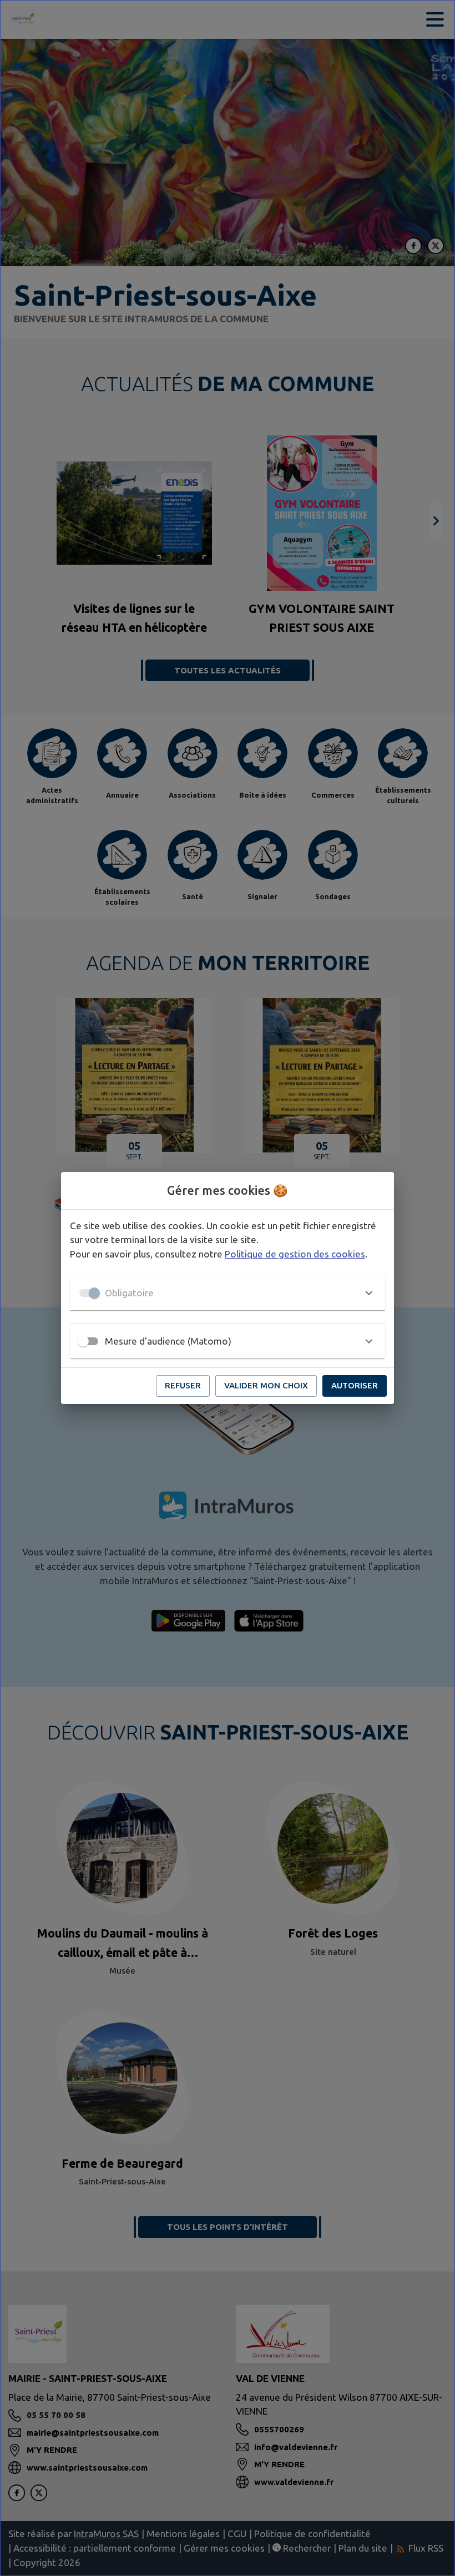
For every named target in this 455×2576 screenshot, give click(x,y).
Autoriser (355, 1385)
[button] (228, 1293)
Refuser (183, 1385)
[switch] (83, 1341)
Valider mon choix (266, 1385)
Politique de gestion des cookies (295, 1254)
